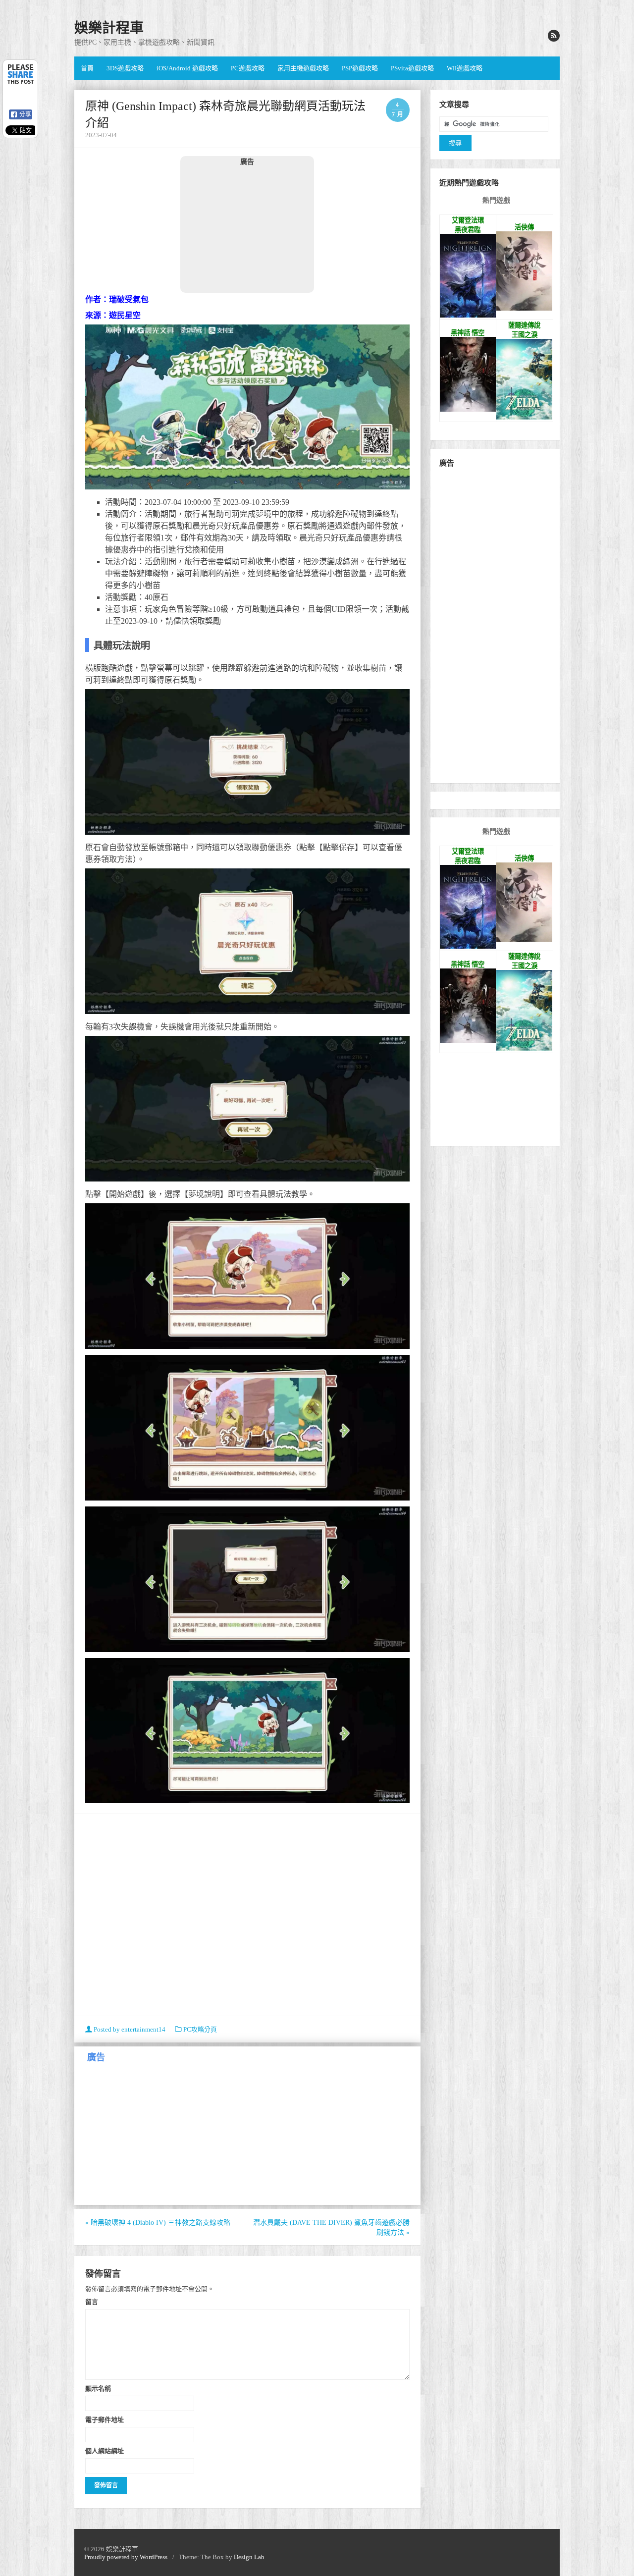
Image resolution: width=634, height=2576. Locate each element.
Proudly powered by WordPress (126, 2557)
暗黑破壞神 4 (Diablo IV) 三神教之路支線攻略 (158, 2223)
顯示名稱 (98, 2388)
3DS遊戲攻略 (125, 68)
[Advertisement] (247, 229)
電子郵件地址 (105, 2419)
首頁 (87, 68)
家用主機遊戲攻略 (303, 68)
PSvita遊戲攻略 (412, 68)
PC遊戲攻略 (248, 68)
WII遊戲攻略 (465, 68)
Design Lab (249, 2557)
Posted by (129, 2029)
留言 (92, 2302)
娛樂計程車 (109, 28)
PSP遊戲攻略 (360, 68)
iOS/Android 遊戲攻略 (187, 68)
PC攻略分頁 (200, 2029)
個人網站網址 (105, 2451)
